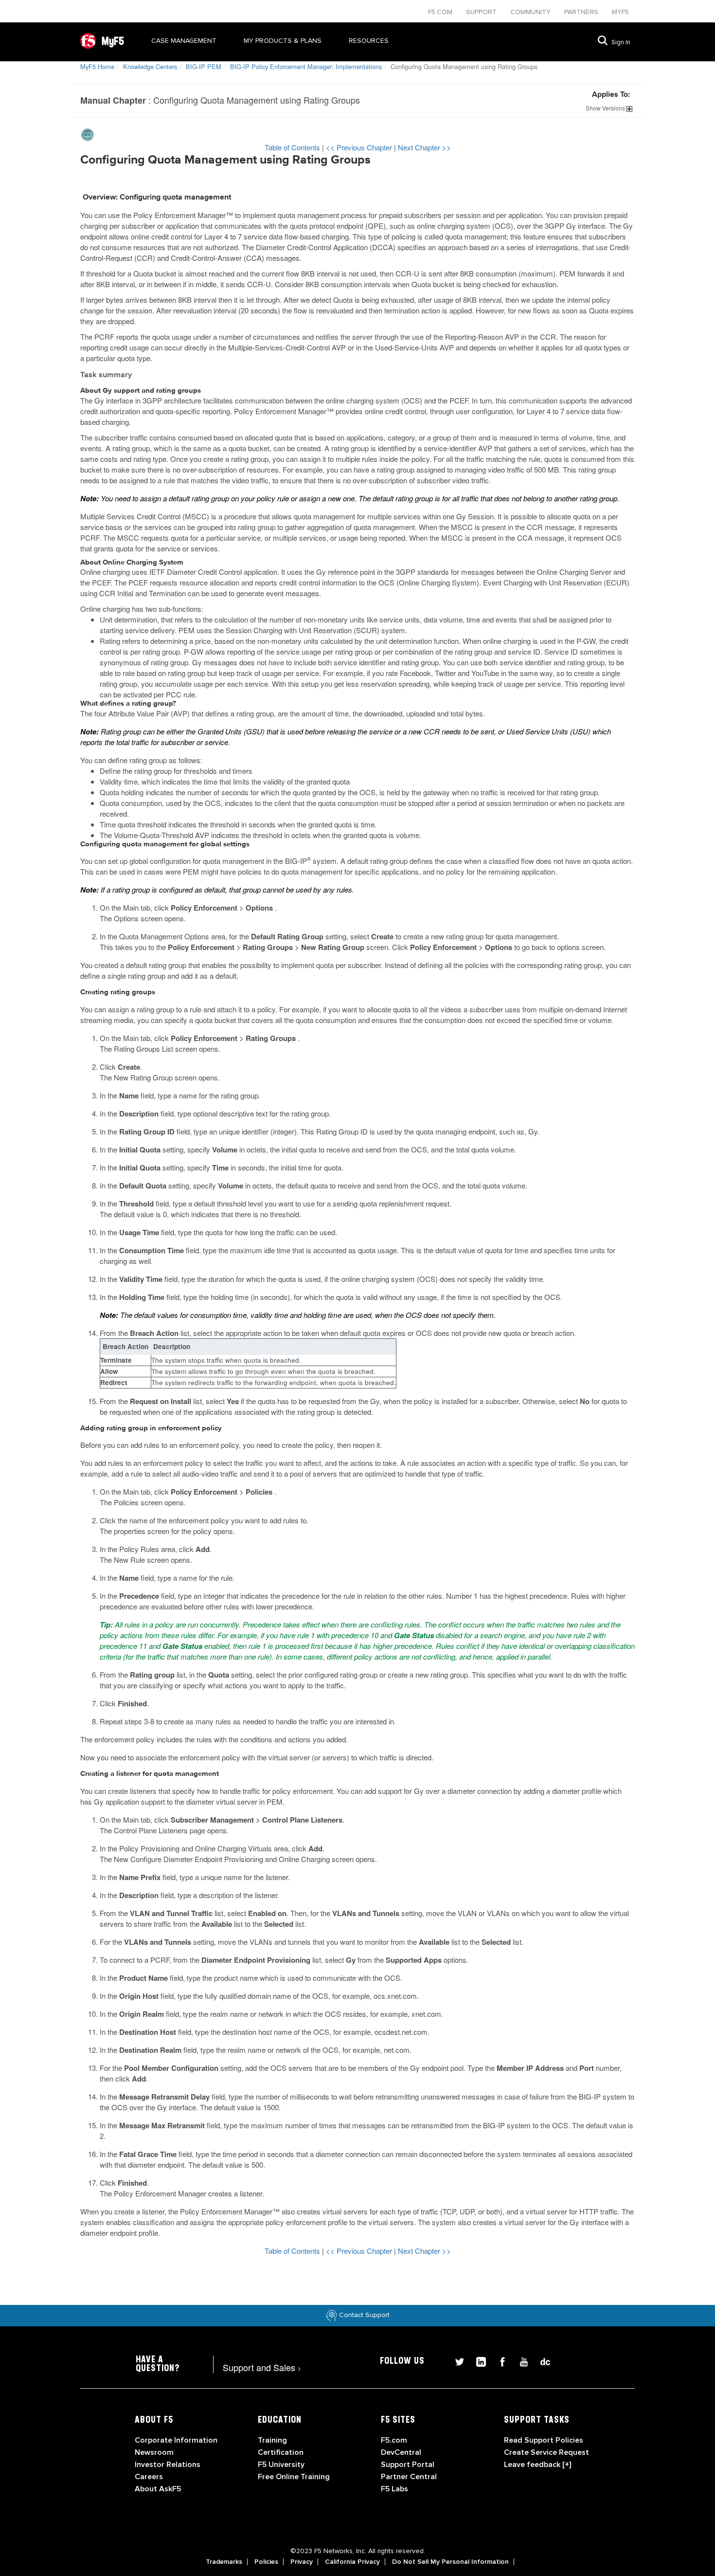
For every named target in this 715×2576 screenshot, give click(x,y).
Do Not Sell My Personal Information (450, 2562)
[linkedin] (477, 2361)
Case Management (184, 41)
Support (482, 12)
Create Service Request (546, 2452)
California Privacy (352, 2562)
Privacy (302, 2562)
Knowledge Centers (150, 66)
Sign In (621, 42)
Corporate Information (176, 2440)
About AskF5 (158, 2489)
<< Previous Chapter (360, 147)
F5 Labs (394, 2489)
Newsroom (154, 2452)
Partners (582, 12)
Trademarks (224, 2562)
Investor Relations (168, 2465)
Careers (149, 2477)
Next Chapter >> (424, 147)
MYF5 (620, 12)
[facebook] (499, 2361)
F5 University (281, 2465)
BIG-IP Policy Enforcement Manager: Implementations (306, 66)
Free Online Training (294, 2477)
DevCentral (401, 2452)
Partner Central (409, 2477)
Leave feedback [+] (537, 2465)
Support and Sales (262, 2367)
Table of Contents (293, 147)
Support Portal (408, 2465)
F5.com (441, 12)
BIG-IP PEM (204, 66)
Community (531, 12)
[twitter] (456, 2361)
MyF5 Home (97, 66)
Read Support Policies (544, 2440)
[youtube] (520, 2361)
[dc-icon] (540, 2361)
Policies (266, 2562)
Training (272, 2440)
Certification (281, 2452)
